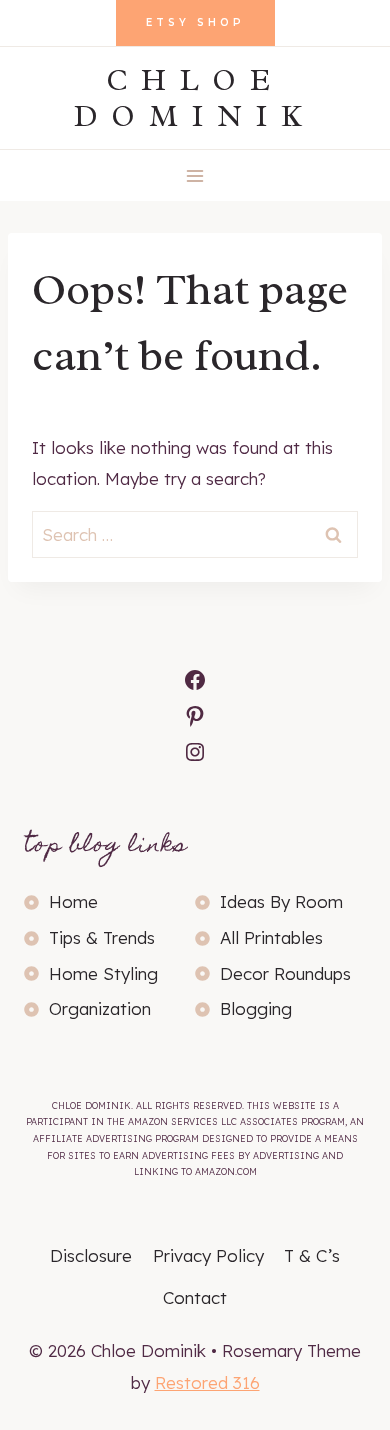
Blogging (256, 1008)
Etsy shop (195, 22)
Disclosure (91, 1255)
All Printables (271, 937)
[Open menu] (195, 175)
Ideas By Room (281, 901)
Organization (100, 1008)
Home (73, 901)
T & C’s (312, 1255)
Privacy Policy (208, 1255)
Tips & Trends (102, 937)
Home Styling (103, 973)
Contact (195, 1297)
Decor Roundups (285, 973)
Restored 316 (207, 1382)
